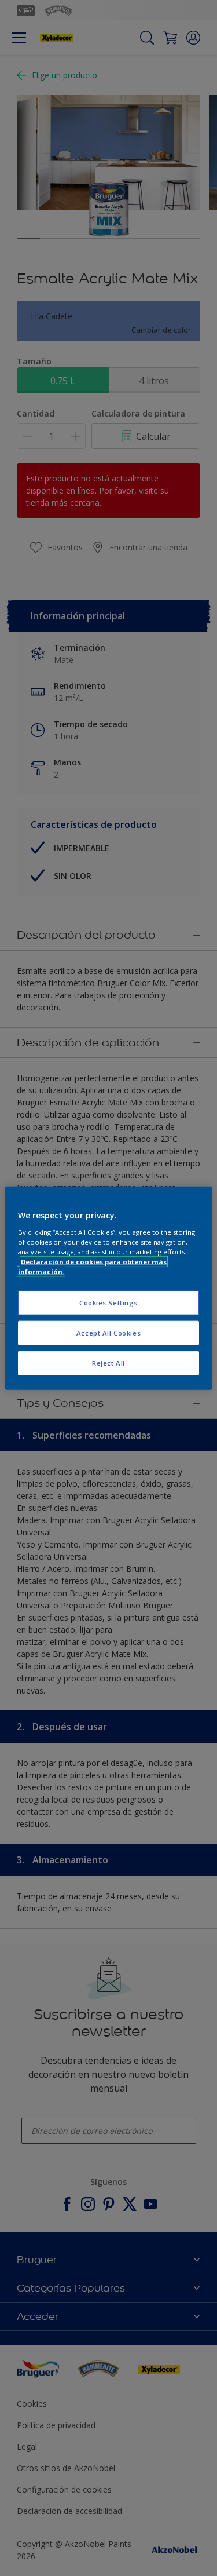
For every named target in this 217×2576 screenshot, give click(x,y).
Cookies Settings (108, 1303)
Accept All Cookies (108, 1332)
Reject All (108, 1362)
